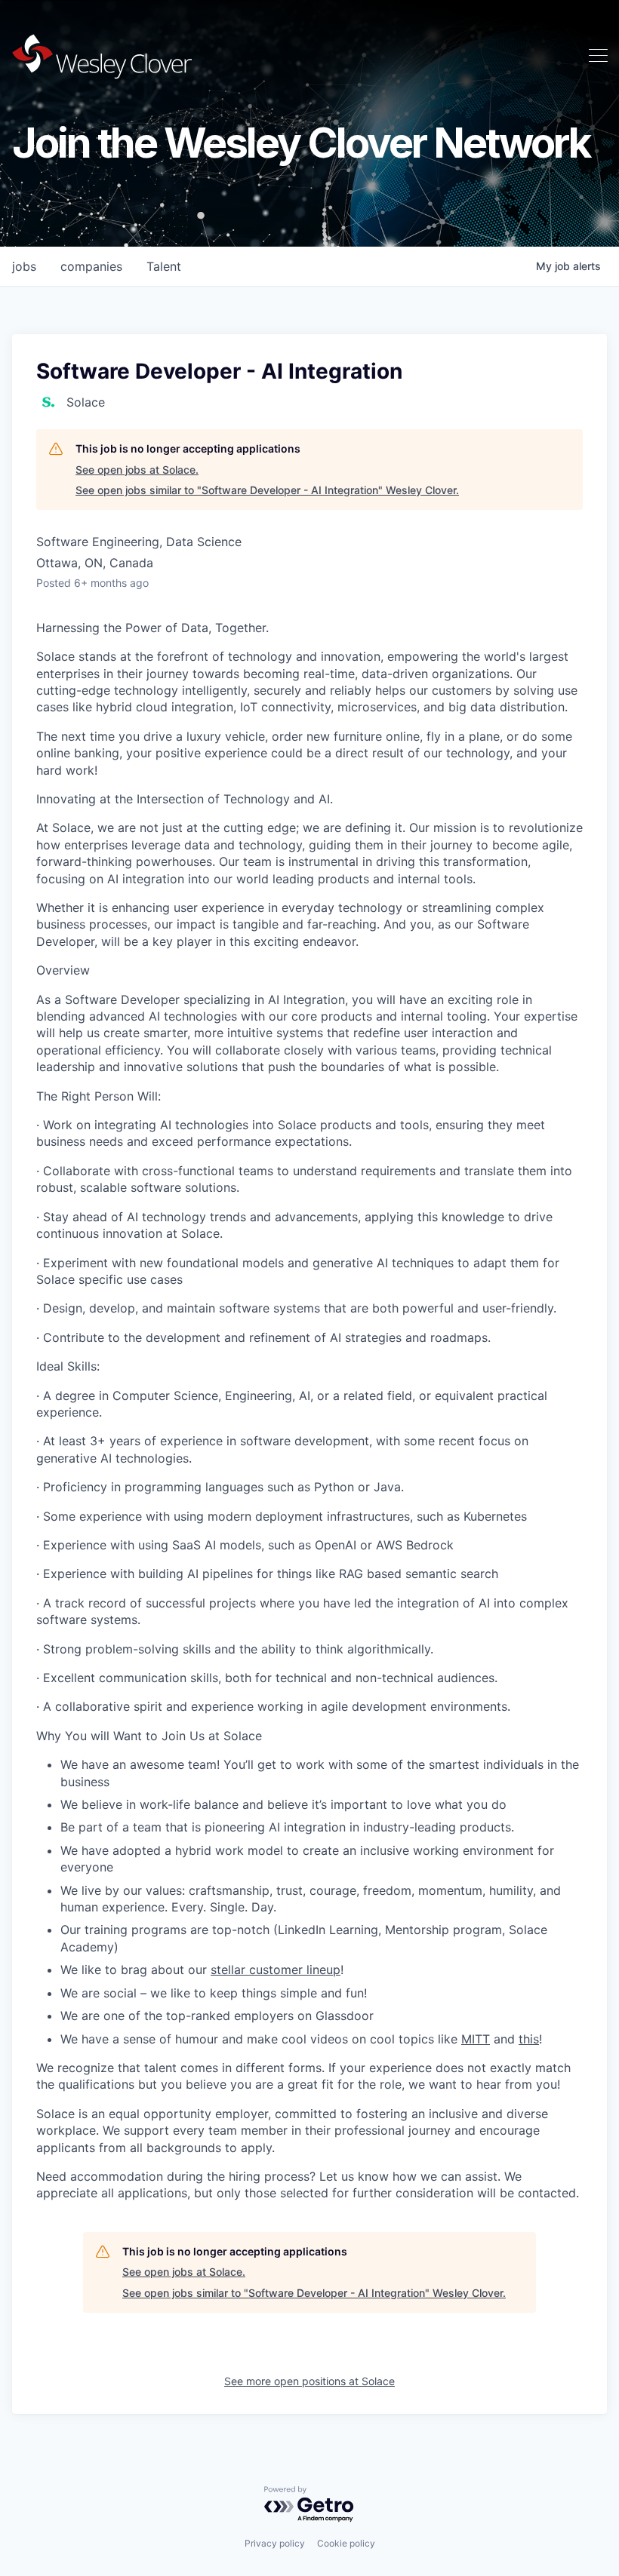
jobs (24, 266)
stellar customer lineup (276, 1970)
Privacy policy (275, 2543)
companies (91, 266)
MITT (476, 2039)
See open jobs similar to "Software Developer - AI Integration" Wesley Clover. (267, 490)
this (529, 2039)
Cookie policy (346, 2543)
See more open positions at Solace (309, 2381)
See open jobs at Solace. (137, 470)
